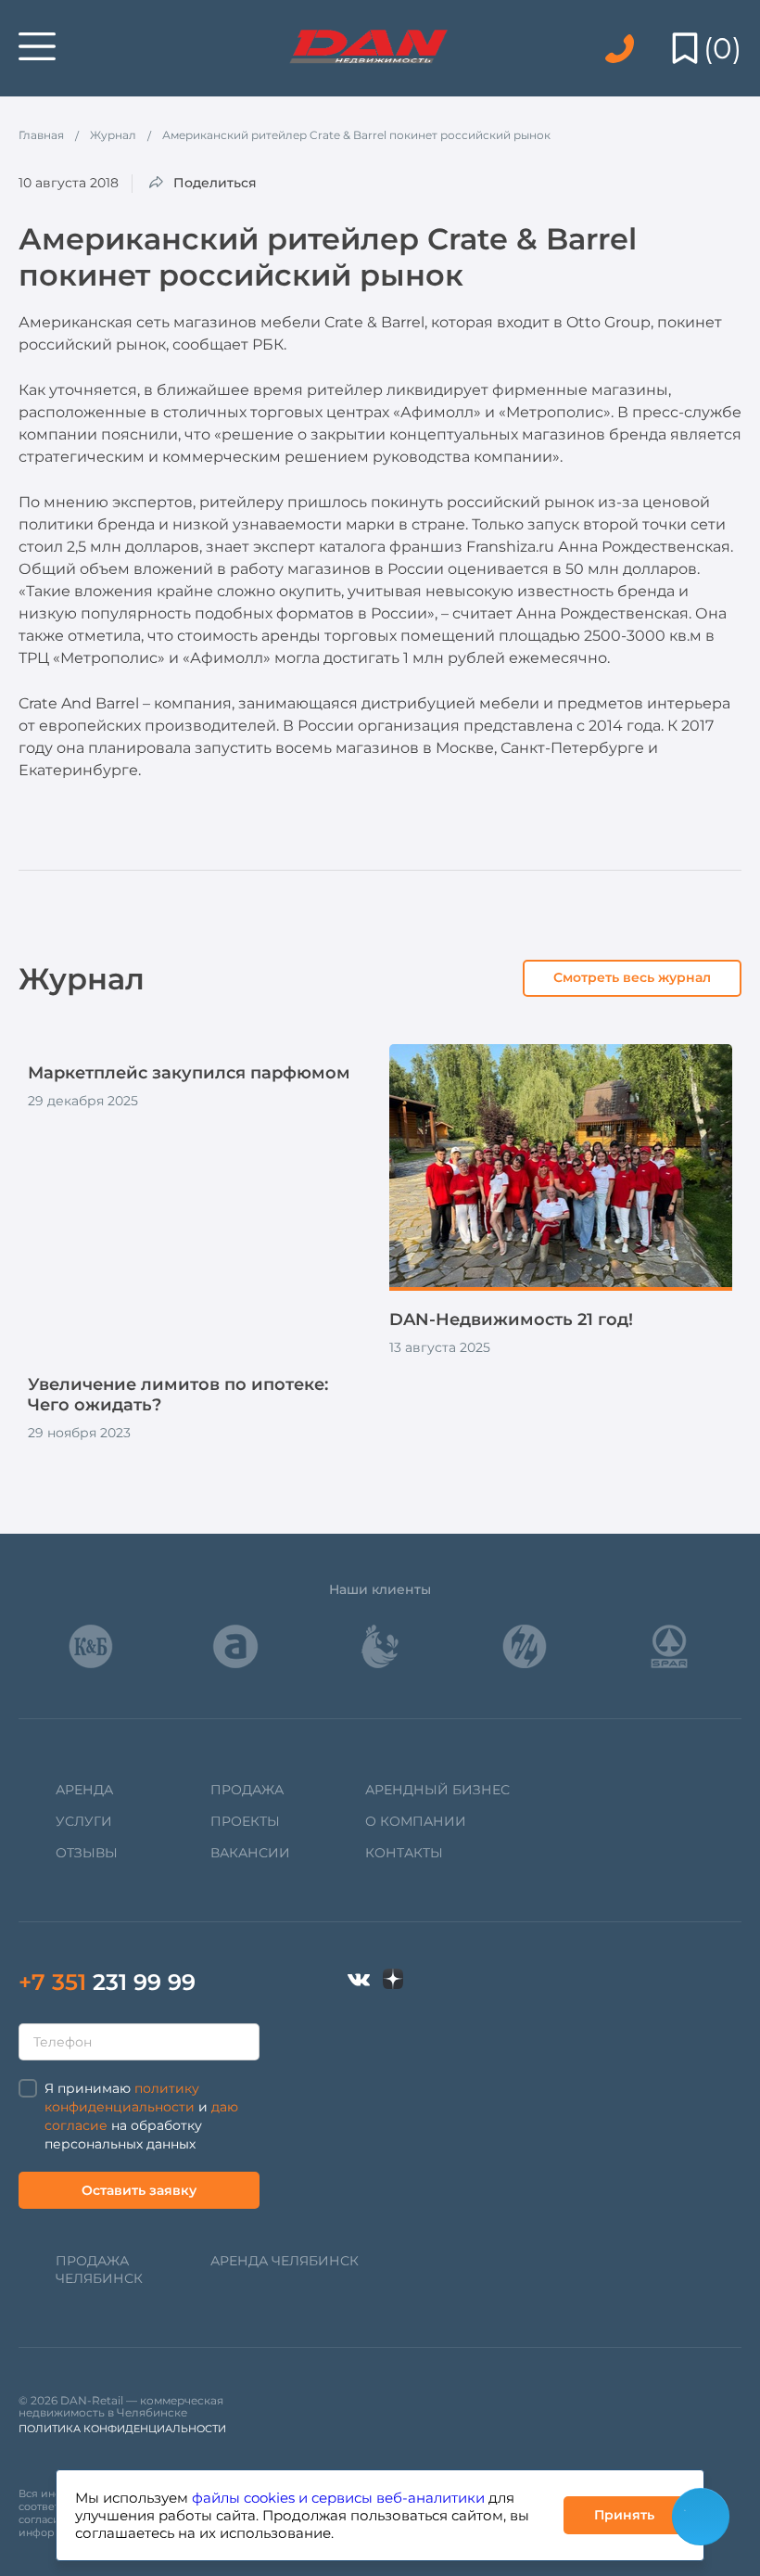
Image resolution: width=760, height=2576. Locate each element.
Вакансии (250, 1853)
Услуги (84, 1821)
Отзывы (87, 1853)
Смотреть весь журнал (632, 977)
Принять (624, 2515)
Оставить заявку (139, 2190)
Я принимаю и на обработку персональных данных (141, 2116)
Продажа (247, 1790)
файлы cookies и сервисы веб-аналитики (338, 2498)
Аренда (84, 1790)
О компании (416, 1821)
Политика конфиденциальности (122, 2429)
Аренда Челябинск (285, 2261)
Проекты (245, 1821)
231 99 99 (107, 1982)
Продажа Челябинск (99, 2270)
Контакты (404, 1853)
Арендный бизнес (437, 1790)
